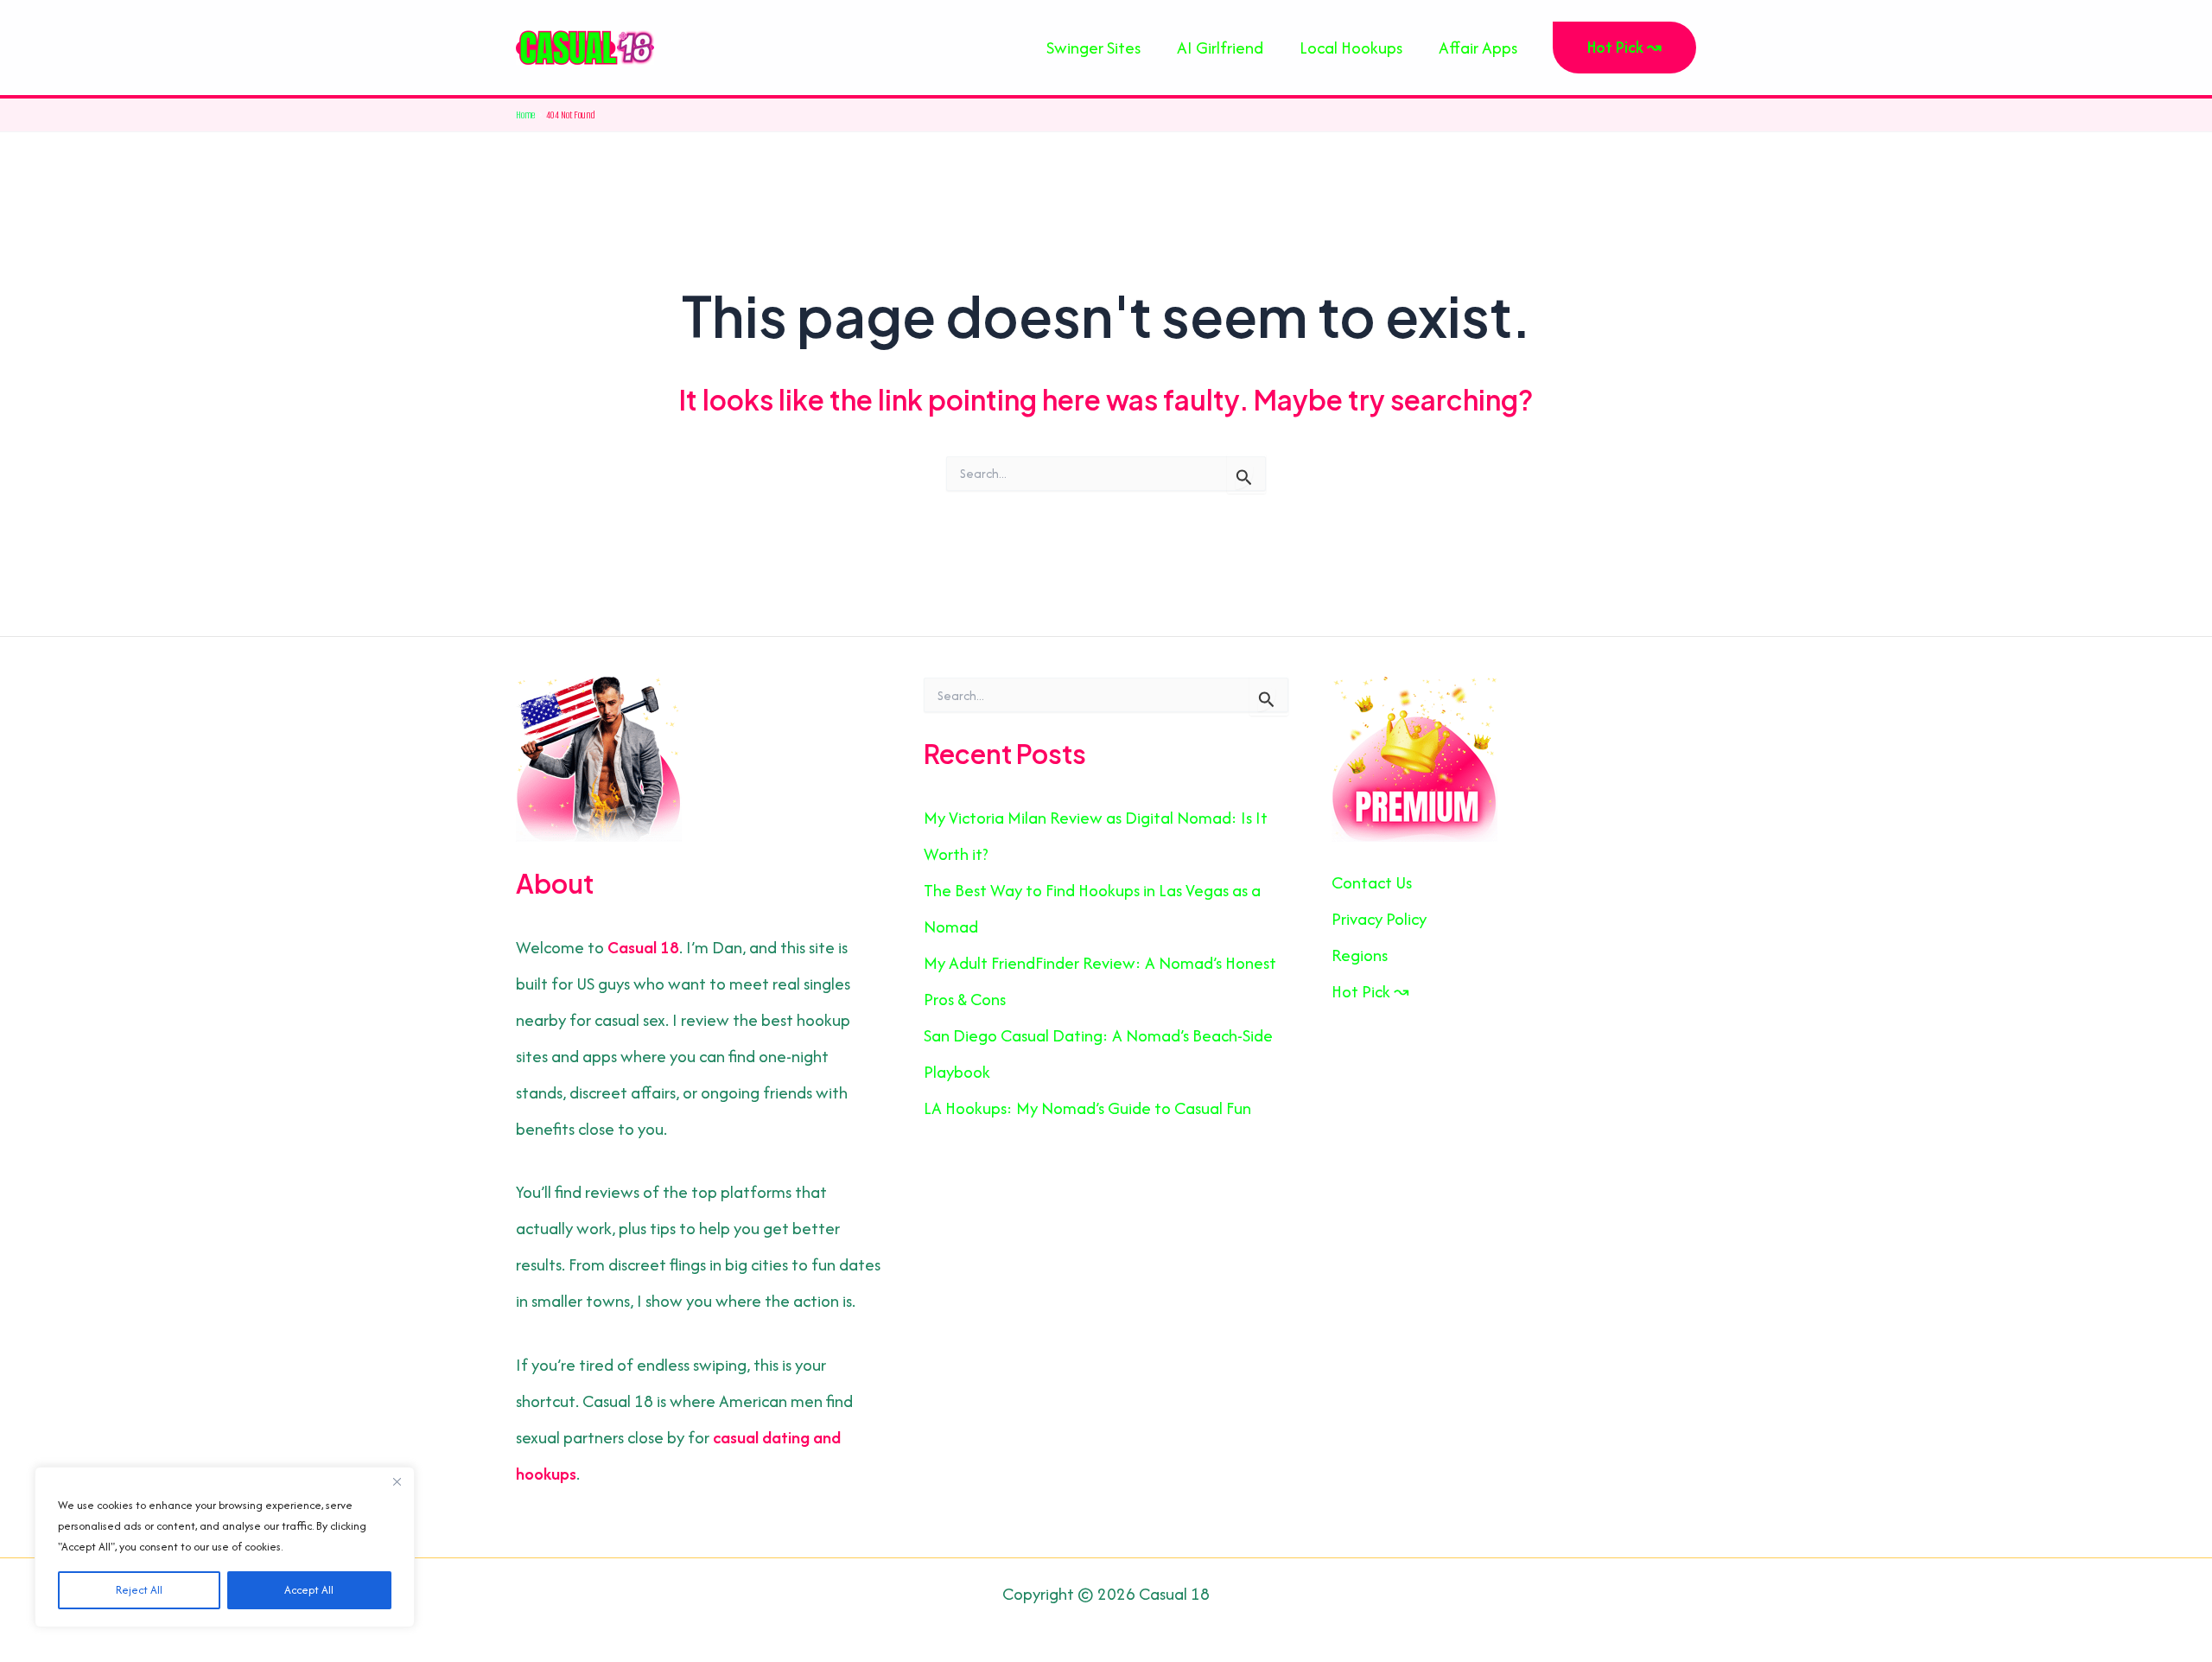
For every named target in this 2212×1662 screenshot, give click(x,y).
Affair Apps (1478, 48)
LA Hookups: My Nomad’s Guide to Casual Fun (1087, 1108)
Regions (1360, 955)
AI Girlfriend (1220, 48)
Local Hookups (1351, 48)
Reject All (139, 1590)
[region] (225, 1547)
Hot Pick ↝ (1370, 991)
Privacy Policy (1379, 919)
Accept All (309, 1590)
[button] (1624, 48)
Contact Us (1372, 882)
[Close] (397, 1481)
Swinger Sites (1093, 48)
